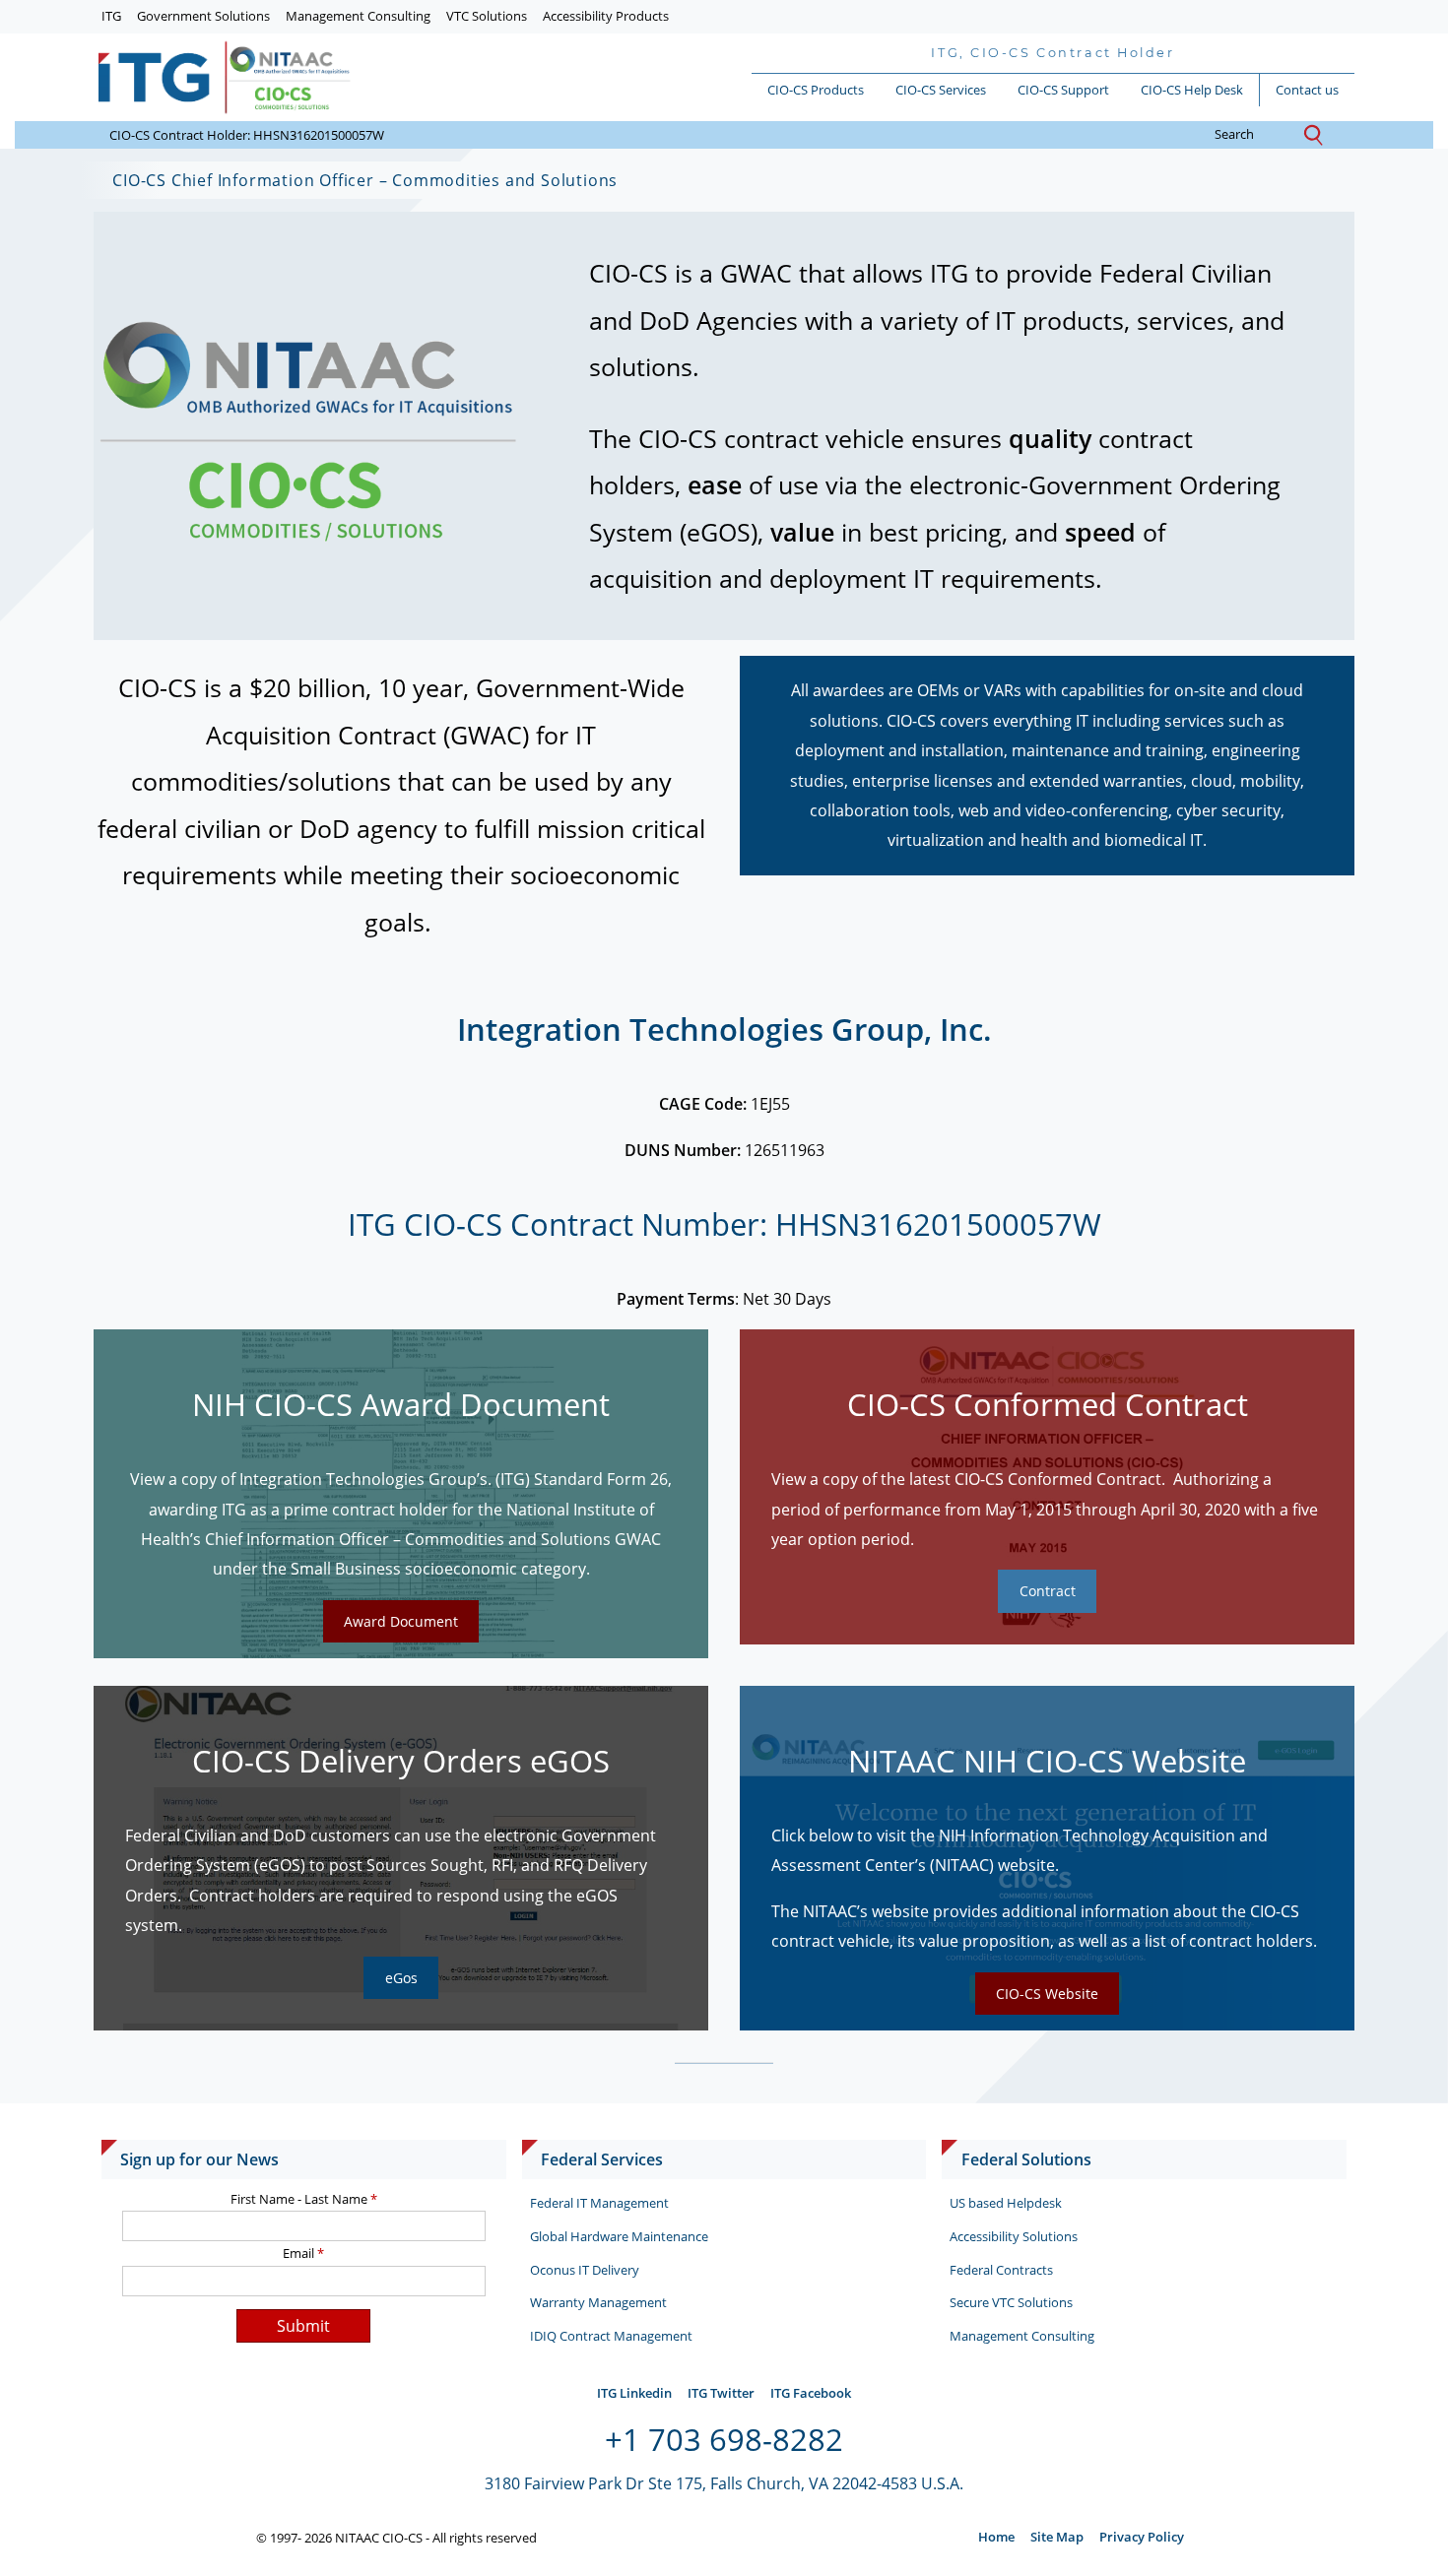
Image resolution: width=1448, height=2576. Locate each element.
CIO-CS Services (941, 90)
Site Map (1057, 2537)
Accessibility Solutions (1014, 2236)
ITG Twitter (721, 2393)
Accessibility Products (606, 16)
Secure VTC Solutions (1011, 2302)
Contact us (1307, 90)
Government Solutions (203, 16)
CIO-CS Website (1047, 1994)
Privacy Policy (1142, 2537)
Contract (1048, 1591)
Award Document (401, 1621)
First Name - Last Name (304, 2199)
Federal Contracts (1001, 2270)
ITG (111, 16)
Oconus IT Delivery (585, 2270)
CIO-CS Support (1063, 90)
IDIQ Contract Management (611, 2336)
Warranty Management (598, 2302)
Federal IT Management (599, 2203)
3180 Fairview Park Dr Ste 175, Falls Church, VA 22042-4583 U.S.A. (724, 2483)
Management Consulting (358, 16)
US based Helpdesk (1006, 2203)
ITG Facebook (811, 2393)
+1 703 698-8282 (724, 2439)
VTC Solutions (487, 16)
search (1254, 135)
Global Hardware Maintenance (619, 2236)
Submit (303, 2326)
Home (996, 2537)
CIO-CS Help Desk (1192, 90)
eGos (401, 1978)
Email (303, 2253)
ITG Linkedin (634, 2393)
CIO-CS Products (816, 90)
